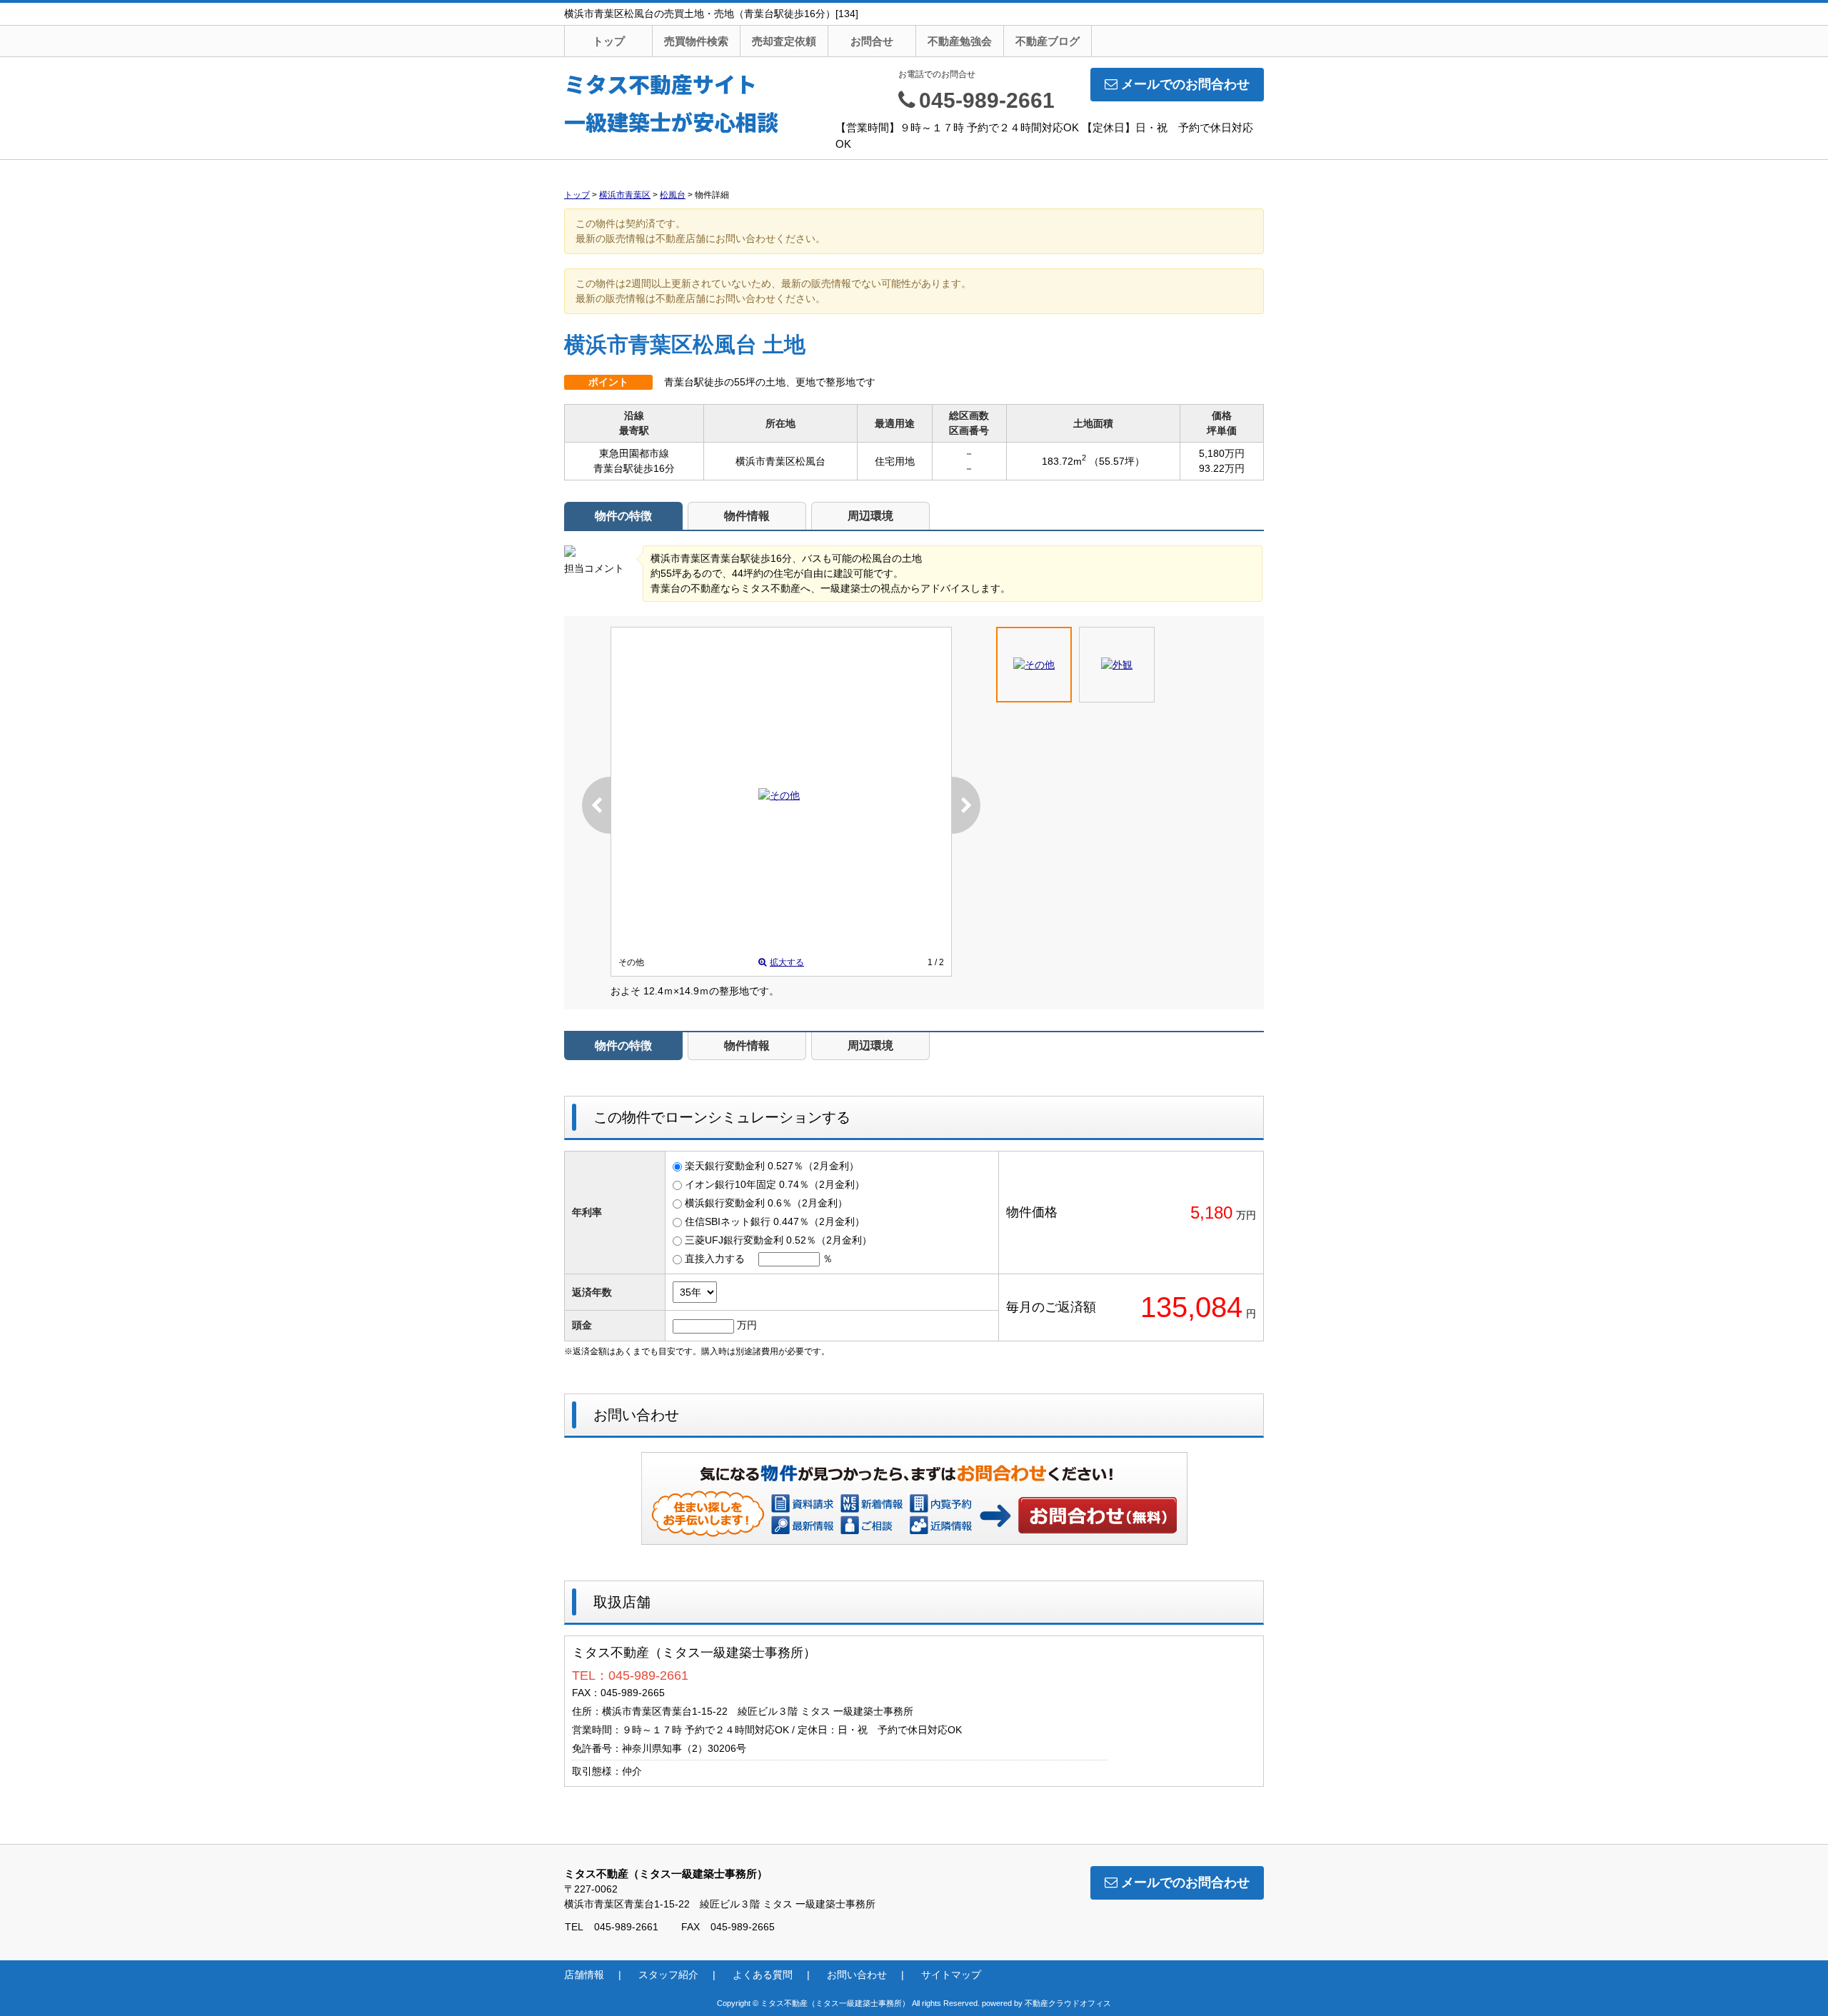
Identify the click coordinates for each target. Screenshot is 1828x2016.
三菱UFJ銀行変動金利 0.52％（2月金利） (778, 1240)
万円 (747, 1325)
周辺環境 (870, 516)
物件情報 (747, 516)
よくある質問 (763, 1975)
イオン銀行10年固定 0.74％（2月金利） (775, 1184)
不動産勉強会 (960, 41)
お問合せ (872, 41)
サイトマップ (951, 1975)
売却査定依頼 (784, 41)
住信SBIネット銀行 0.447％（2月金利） (775, 1221)
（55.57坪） (1117, 461)
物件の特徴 (623, 516)
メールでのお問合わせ (1185, 84)
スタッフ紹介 (668, 1975)
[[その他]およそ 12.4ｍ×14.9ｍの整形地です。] (779, 795)
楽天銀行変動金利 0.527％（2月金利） (772, 1166)
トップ (609, 41)
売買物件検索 (696, 41)
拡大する (787, 962)
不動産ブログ (1048, 41)
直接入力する (715, 1259)
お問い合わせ (1098, 1515)
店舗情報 (584, 1975)
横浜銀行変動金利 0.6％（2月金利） (766, 1203)
